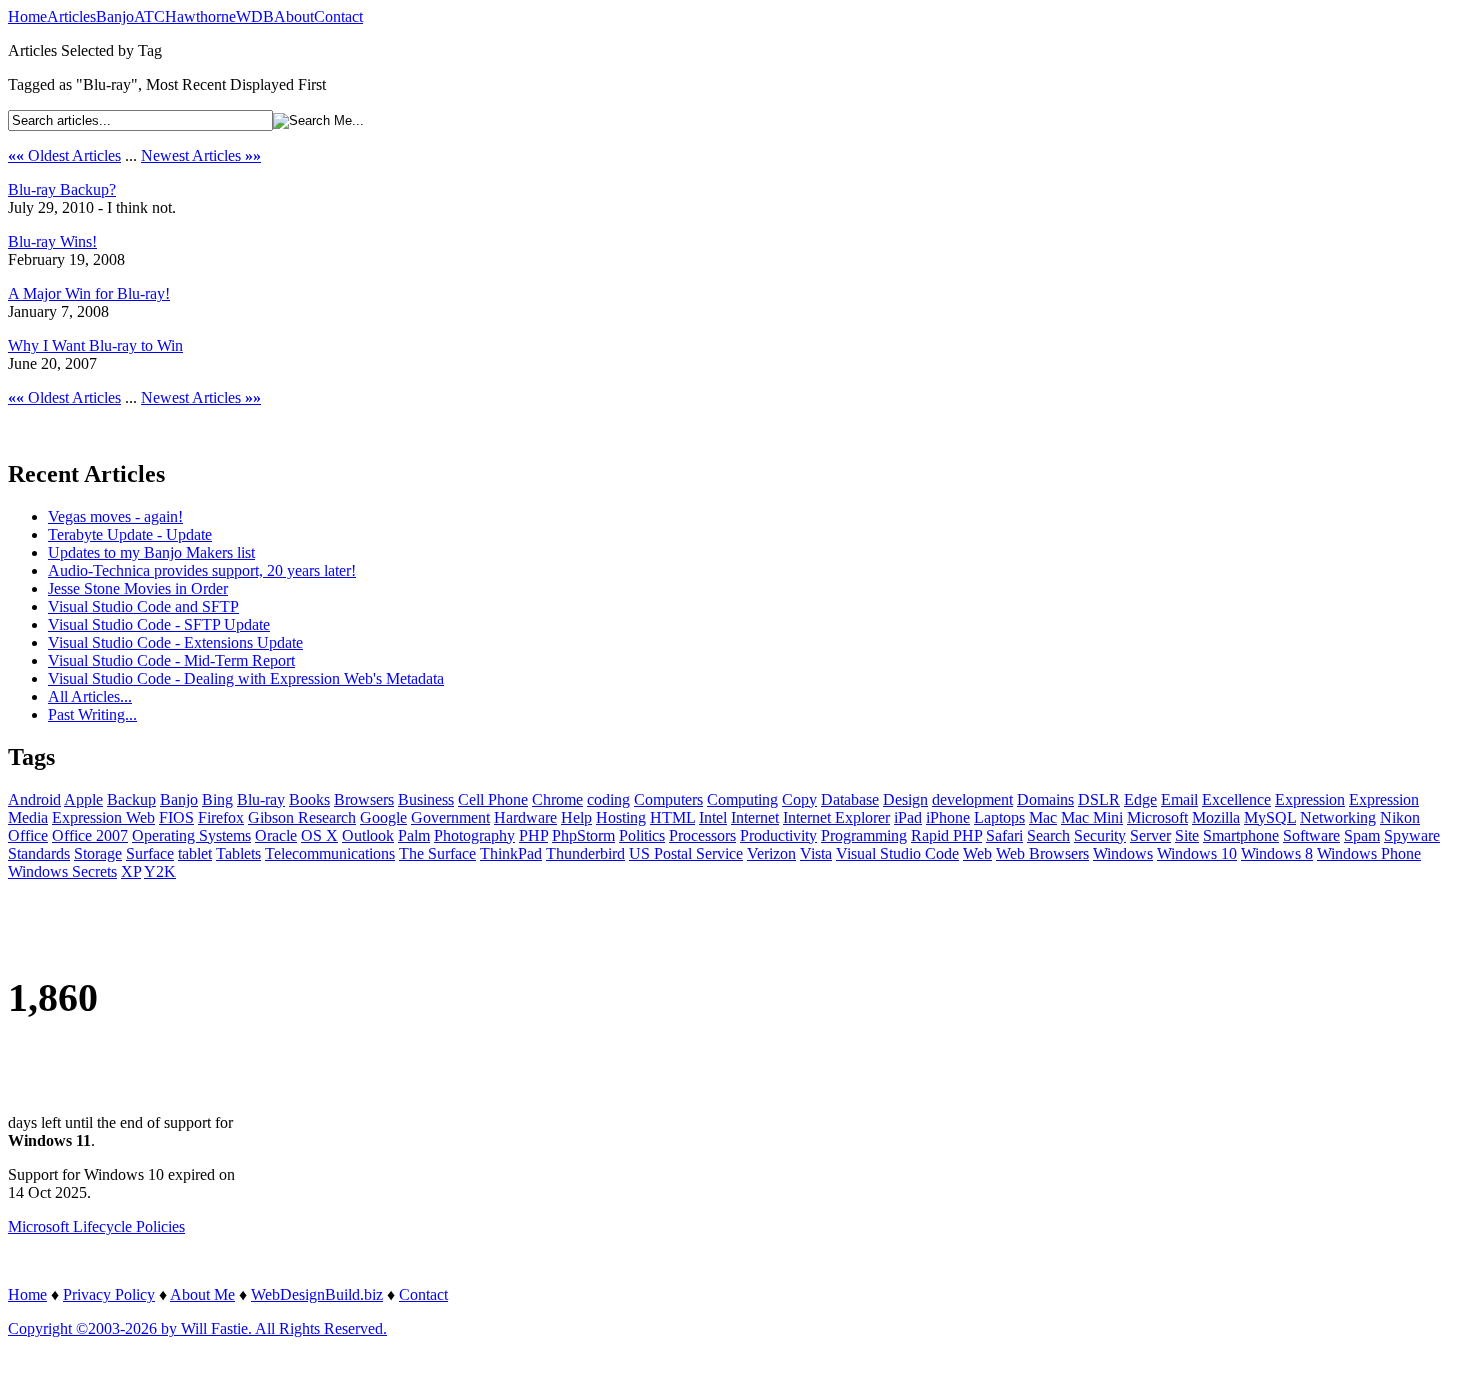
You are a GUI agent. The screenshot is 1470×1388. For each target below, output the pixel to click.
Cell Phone (493, 799)
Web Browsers (1042, 853)
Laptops (999, 817)
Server (1150, 835)
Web (977, 853)
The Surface (437, 853)
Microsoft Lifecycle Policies (96, 1226)
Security (1100, 835)
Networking (1338, 817)
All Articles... (90, 696)
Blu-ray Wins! (52, 241)
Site (1187, 835)
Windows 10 (1197, 853)
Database (850, 799)
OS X (319, 835)
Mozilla (1216, 817)
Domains (1045, 799)
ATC (149, 16)
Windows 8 (1277, 853)
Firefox (221, 817)
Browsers (364, 799)
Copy (799, 799)
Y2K (160, 871)
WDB (255, 16)
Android (34, 799)
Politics (642, 835)
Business (426, 799)
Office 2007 (90, 835)
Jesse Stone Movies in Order (138, 588)
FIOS (176, 817)
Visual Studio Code (897, 853)
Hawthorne (200, 16)
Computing (742, 799)
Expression (1310, 799)
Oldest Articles (64, 155)
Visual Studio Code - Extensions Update (175, 642)
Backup (131, 799)
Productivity (778, 835)
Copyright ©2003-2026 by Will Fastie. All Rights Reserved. (197, 1328)
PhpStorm (583, 835)
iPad (908, 817)
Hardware (525, 817)
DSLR (1099, 799)
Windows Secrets (62, 871)
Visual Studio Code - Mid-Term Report (171, 660)
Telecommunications (330, 853)
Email (1179, 799)
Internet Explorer (836, 817)
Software (1311, 835)
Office (28, 835)
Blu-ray (261, 799)
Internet (755, 817)
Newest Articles (201, 155)
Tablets (238, 853)
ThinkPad (511, 853)
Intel (713, 817)
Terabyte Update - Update (130, 534)
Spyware (1412, 835)
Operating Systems (191, 835)
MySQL (1270, 817)
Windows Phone (1369, 853)
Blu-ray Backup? (62, 189)
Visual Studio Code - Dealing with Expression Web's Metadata (246, 678)
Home (27, 16)
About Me (202, 1294)
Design (905, 799)
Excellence (1236, 799)
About (294, 16)
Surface (150, 853)
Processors (702, 835)
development (972, 799)
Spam (1362, 835)
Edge (1140, 799)
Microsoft (1157, 817)
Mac (1043, 817)
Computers (668, 799)
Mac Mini (1092, 817)
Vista (816, 853)
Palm (414, 835)
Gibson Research (302, 817)
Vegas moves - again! (115, 516)
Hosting (621, 817)
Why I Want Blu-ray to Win (95, 345)
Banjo (115, 16)
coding (608, 799)
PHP (533, 835)
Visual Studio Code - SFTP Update (159, 624)
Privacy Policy (109, 1294)
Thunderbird (585, 853)
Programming (864, 835)
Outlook (368, 835)
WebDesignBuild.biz (317, 1294)
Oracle (276, 835)
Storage (98, 853)
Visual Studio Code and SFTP (143, 606)
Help (576, 817)
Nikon (1400, 817)
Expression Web (103, 817)
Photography (474, 835)
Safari (1004, 835)
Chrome (557, 799)
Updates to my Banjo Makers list (151, 552)
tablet (195, 853)
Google (383, 817)
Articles (71, 16)
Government (450, 817)
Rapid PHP (946, 835)
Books (309, 799)
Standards (39, 853)
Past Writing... (92, 714)
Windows (1123, 853)
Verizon (771, 853)
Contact (338, 16)
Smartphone (1241, 835)
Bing (217, 799)
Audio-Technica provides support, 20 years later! (202, 570)
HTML (672, 817)
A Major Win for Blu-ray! (89, 293)
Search (1048, 835)
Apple (83, 799)
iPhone (948, 817)
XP (131, 871)
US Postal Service (686, 853)
